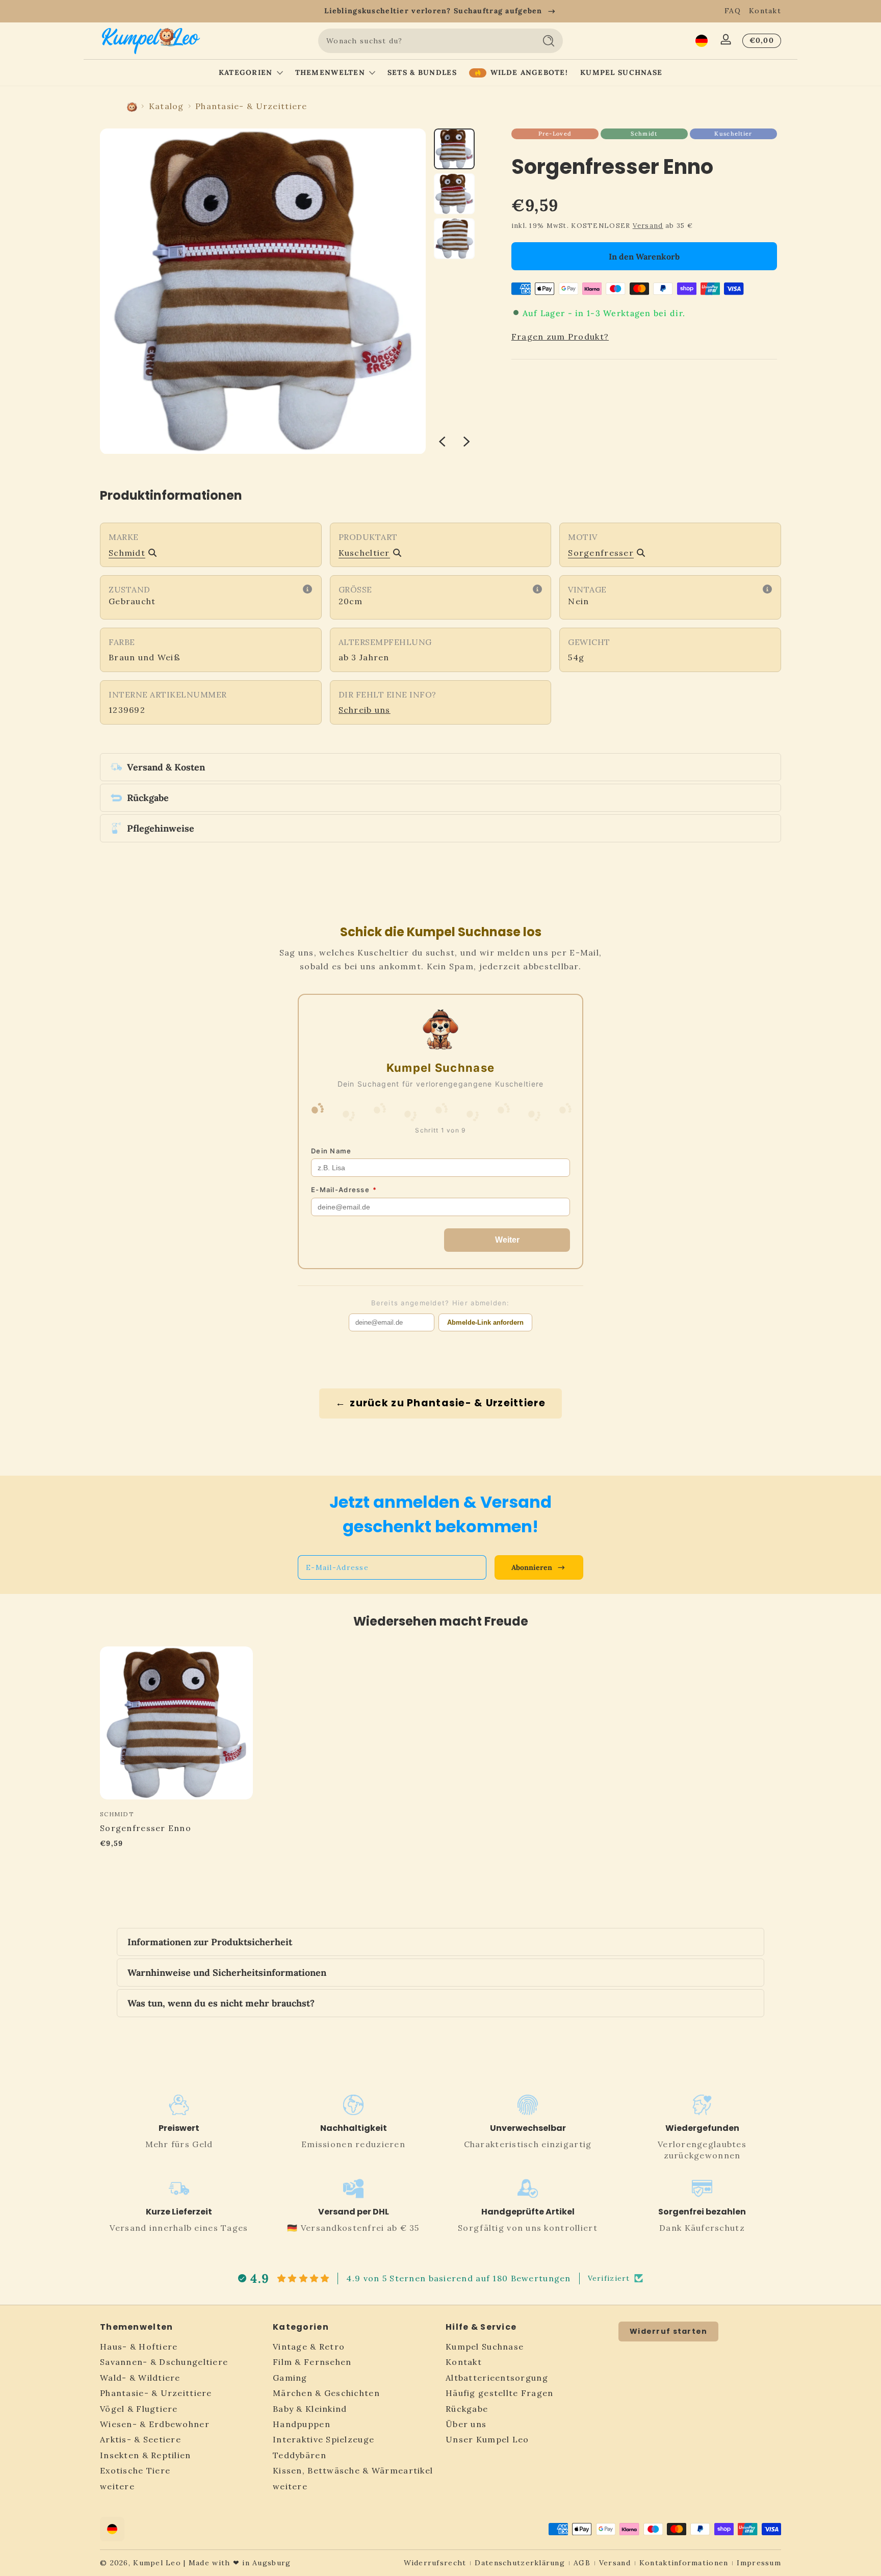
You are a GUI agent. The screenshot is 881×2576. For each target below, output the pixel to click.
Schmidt (644, 134)
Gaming (290, 2378)
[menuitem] (181, 2347)
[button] (702, 41)
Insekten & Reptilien (146, 2456)
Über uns (466, 2425)
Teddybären (300, 2456)
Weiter (507, 1240)
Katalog (166, 106)
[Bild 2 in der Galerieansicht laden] (454, 194)
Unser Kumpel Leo (487, 2440)
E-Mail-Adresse (344, 1190)
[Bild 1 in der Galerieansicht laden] (454, 149)
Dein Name (331, 1151)
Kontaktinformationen (684, 2563)
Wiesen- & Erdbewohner (155, 2425)
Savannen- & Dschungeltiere (164, 2362)
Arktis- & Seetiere (140, 2440)
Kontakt (765, 11)
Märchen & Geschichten (326, 2393)
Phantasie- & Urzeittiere (251, 106)
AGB (582, 2563)
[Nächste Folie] (467, 442)
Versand (648, 226)
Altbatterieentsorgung (497, 2378)
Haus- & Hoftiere (139, 2347)
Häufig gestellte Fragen (499, 2393)
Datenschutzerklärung (520, 2563)
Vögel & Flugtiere (139, 2409)
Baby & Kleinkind (310, 2409)
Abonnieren (532, 1567)
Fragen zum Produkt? (560, 337)
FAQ (733, 11)
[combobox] (424, 41)
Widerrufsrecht (435, 2563)
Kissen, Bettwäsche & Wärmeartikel (353, 2471)
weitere (117, 2486)
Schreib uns (365, 710)
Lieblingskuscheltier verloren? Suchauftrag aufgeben (433, 11)
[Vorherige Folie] (442, 442)
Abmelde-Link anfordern (485, 1322)
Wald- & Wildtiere (140, 2378)
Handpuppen (302, 2425)
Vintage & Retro (309, 2347)
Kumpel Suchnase (485, 2347)
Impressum (759, 2563)
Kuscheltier (733, 134)
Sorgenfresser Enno (146, 1828)
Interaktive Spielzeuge (323, 2440)
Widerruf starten (668, 2331)
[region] (440, 11)
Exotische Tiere (135, 2471)
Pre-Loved (555, 134)
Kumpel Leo (157, 2563)
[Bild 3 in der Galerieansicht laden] (454, 239)
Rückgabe (467, 2409)
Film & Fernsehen (312, 2362)
